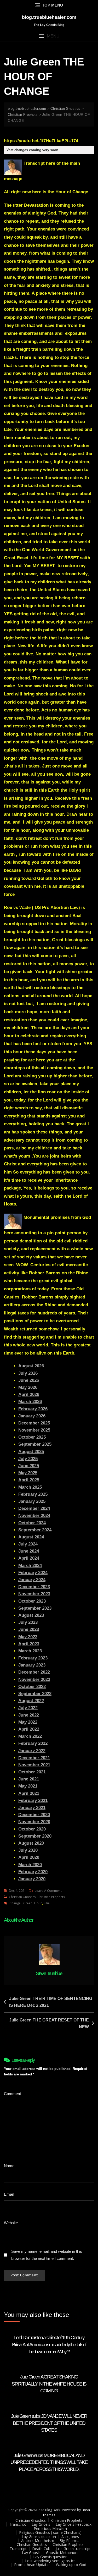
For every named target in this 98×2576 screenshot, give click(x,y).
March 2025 (30, 1487)
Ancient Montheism (38, 2541)
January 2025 (32, 1501)
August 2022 (31, 1701)
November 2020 (34, 1822)
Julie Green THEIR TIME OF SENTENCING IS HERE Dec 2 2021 (51, 2002)
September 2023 (35, 1608)
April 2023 (29, 1644)
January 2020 (32, 1879)
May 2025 (28, 1473)
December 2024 (34, 1508)
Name (10, 2166)
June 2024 (29, 1551)
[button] (49, 36)
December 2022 (34, 1672)
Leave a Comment (48, 1891)
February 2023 (33, 1658)
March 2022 (30, 1736)
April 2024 (29, 1558)
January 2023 (32, 1665)
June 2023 (29, 1629)
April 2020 (29, 1857)
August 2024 (31, 1537)
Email (10, 2194)
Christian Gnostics (22, 1897)
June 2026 (29, 1380)
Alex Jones (70, 2537)
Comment (14, 2094)
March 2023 (30, 1651)
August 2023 (31, 1615)
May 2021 (28, 1786)
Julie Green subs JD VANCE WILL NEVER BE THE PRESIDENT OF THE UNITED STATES (49, 2423)
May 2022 (28, 1722)
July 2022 (28, 1708)
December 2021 (34, 1758)
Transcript (18, 2524)
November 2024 (34, 1516)
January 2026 (32, 1416)
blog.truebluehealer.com (49, 17)
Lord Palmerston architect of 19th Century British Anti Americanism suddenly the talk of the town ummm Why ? (49, 2344)
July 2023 (28, 1622)
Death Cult (41, 2549)
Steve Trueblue (49, 1973)
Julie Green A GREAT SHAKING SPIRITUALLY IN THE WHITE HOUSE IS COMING (49, 2384)
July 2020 (28, 1850)
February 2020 (33, 1872)
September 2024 (35, 1530)
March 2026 (30, 1402)
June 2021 (29, 1779)
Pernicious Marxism (50, 2528)
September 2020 (35, 1836)
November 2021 (34, 1765)
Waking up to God (71, 2565)
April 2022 (29, 1729)
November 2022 (34, 1679)
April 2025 (29, 1480)
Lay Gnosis (41, 2524)
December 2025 (34, 1423)
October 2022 (32, 1687)
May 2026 (28, 1387)
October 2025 (32, 1437)
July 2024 (28, 1544)
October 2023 (32, 1601)
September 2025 (35, 1444)
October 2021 (32, 1772)
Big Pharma (70, 2541)
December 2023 (34, 1587)
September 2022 (35, 1694)
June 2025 (29, 1466)
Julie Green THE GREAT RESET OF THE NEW (49, 2023)
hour (38, 1903)
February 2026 (33, 1409)
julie (47, 1903)
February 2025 (33, 1494)
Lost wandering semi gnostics (50, 2561)
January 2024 (32, 1580)
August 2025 (31, 1452)
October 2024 (32, 1523)
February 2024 (33, 1573)
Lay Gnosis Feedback (74, 2524)
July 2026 (28, 1373)
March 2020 (30, 1865)
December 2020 (34, 1815)
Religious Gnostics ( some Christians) (50, 2532)
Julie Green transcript (73, 2549)
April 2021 (29, 1793)
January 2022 (32, 1751)
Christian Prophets (51, 1897)
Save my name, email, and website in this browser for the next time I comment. (47, 2255)
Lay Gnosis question (39, 2537)
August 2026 (31, 1366)
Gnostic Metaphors (62, 2553)
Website (11, 2223)
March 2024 (30, 1566)
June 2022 (29, 1715)
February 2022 (33, 1743)
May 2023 (28, 1637)
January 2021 (32, 1808)
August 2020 (31, 1843)
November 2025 (34, 1430)
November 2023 (34, 1594)
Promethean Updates (32, 2565)
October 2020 (32, 1829)
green (28, 1903)
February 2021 (33, 1801)
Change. (15, 1903)
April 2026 (29, 1394)
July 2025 (28, 1459)
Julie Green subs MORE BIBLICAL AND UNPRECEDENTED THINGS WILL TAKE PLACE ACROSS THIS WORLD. (49, 2462)
